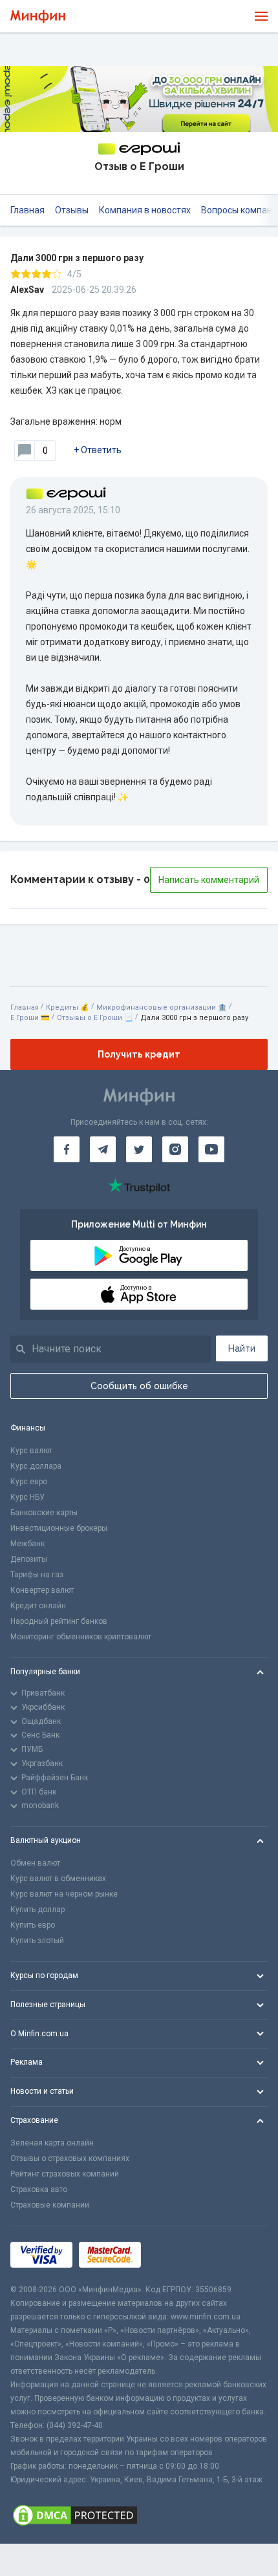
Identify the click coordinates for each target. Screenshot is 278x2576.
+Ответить (98, 450)
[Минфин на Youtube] (211, 1149)
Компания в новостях (145, 210)
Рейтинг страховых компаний (65, 2174)
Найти (242, 1348)
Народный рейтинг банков (59, 1621)
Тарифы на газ (37, 1575)
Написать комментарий (209, 880)
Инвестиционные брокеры (59, 1528)
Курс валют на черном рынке (64, 1894)
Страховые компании (50, 2205)
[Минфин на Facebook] (67, 1149)
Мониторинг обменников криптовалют (81, 1637)
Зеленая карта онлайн (52, 2143)
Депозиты (29, 1559)
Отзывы (72, 210)
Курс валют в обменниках (58, 1879)
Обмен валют (35, 1863)
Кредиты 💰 (68, 1007)
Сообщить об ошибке (139, 1386)
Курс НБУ (27, 1497)
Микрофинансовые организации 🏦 (162, 1007)
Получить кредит (139, 1054)
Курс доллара (36, 1466)
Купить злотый (37, 1941)
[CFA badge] (176, 2254)
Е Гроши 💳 (30, 1018)
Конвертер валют (42, 1590)
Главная (27, 210)
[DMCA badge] (139, 2515)
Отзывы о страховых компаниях (70, 2158)
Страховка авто (39, 2189)
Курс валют (31, 1451)
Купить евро (33, 1925)
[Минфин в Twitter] (139, 1149)
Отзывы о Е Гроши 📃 (95, 1018)
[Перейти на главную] (38, 16)
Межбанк (27, 1544)
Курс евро (29, 1482)
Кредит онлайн (38, 1606)
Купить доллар (37, 1910)
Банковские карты (44, 1513)
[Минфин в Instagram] (175, 1149)
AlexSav (27, 290)
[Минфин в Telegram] (103, 1149)
